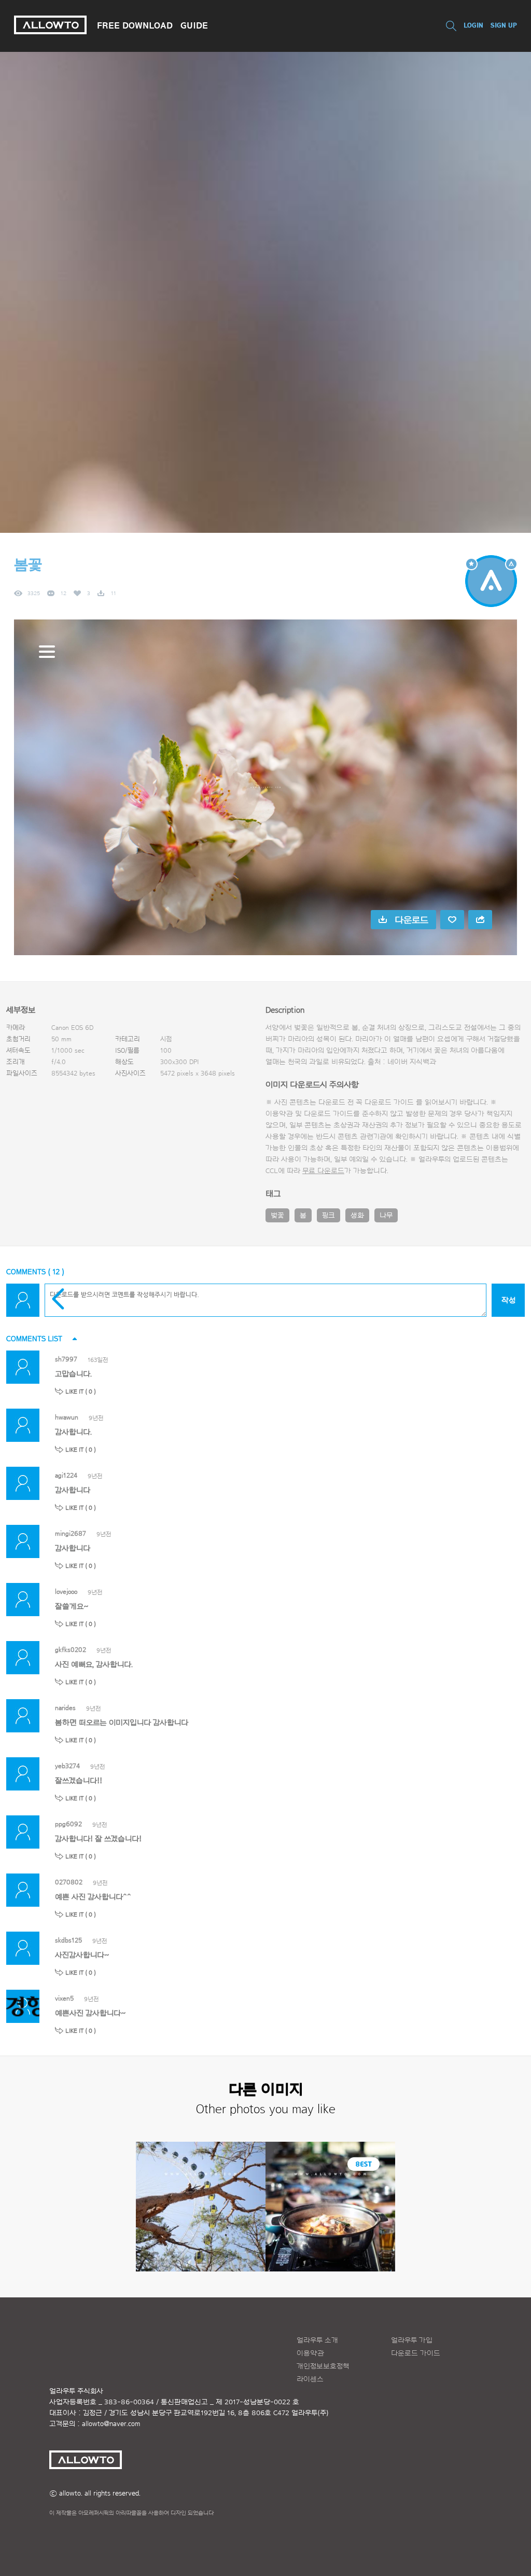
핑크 (329, 1216)
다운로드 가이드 (389, 1103)
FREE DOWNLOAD (135, 25)
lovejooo (66, 1592)
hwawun (67, 1417)
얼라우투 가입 (412, 2340)
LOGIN (473, 25)
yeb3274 (67, 1766)
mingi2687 (71, 1533)
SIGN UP (504, 25)
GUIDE (194, 25)
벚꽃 (277, 1216)
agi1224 (66, 1475)
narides (65, 1708)
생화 (357, 1216)
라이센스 (310, 2379)
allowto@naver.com (111, 2424)
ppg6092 (68, 1824)
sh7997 (66, 1359)
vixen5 (64, 1998)
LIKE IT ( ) (81, 1392)
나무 (386, 1216)
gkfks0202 (71, 1650)
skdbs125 (68, 1940)
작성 (508, 1300)
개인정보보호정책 (323, 2366)
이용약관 (310, 2353)
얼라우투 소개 (317, 2340)
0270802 (69, 1882)
